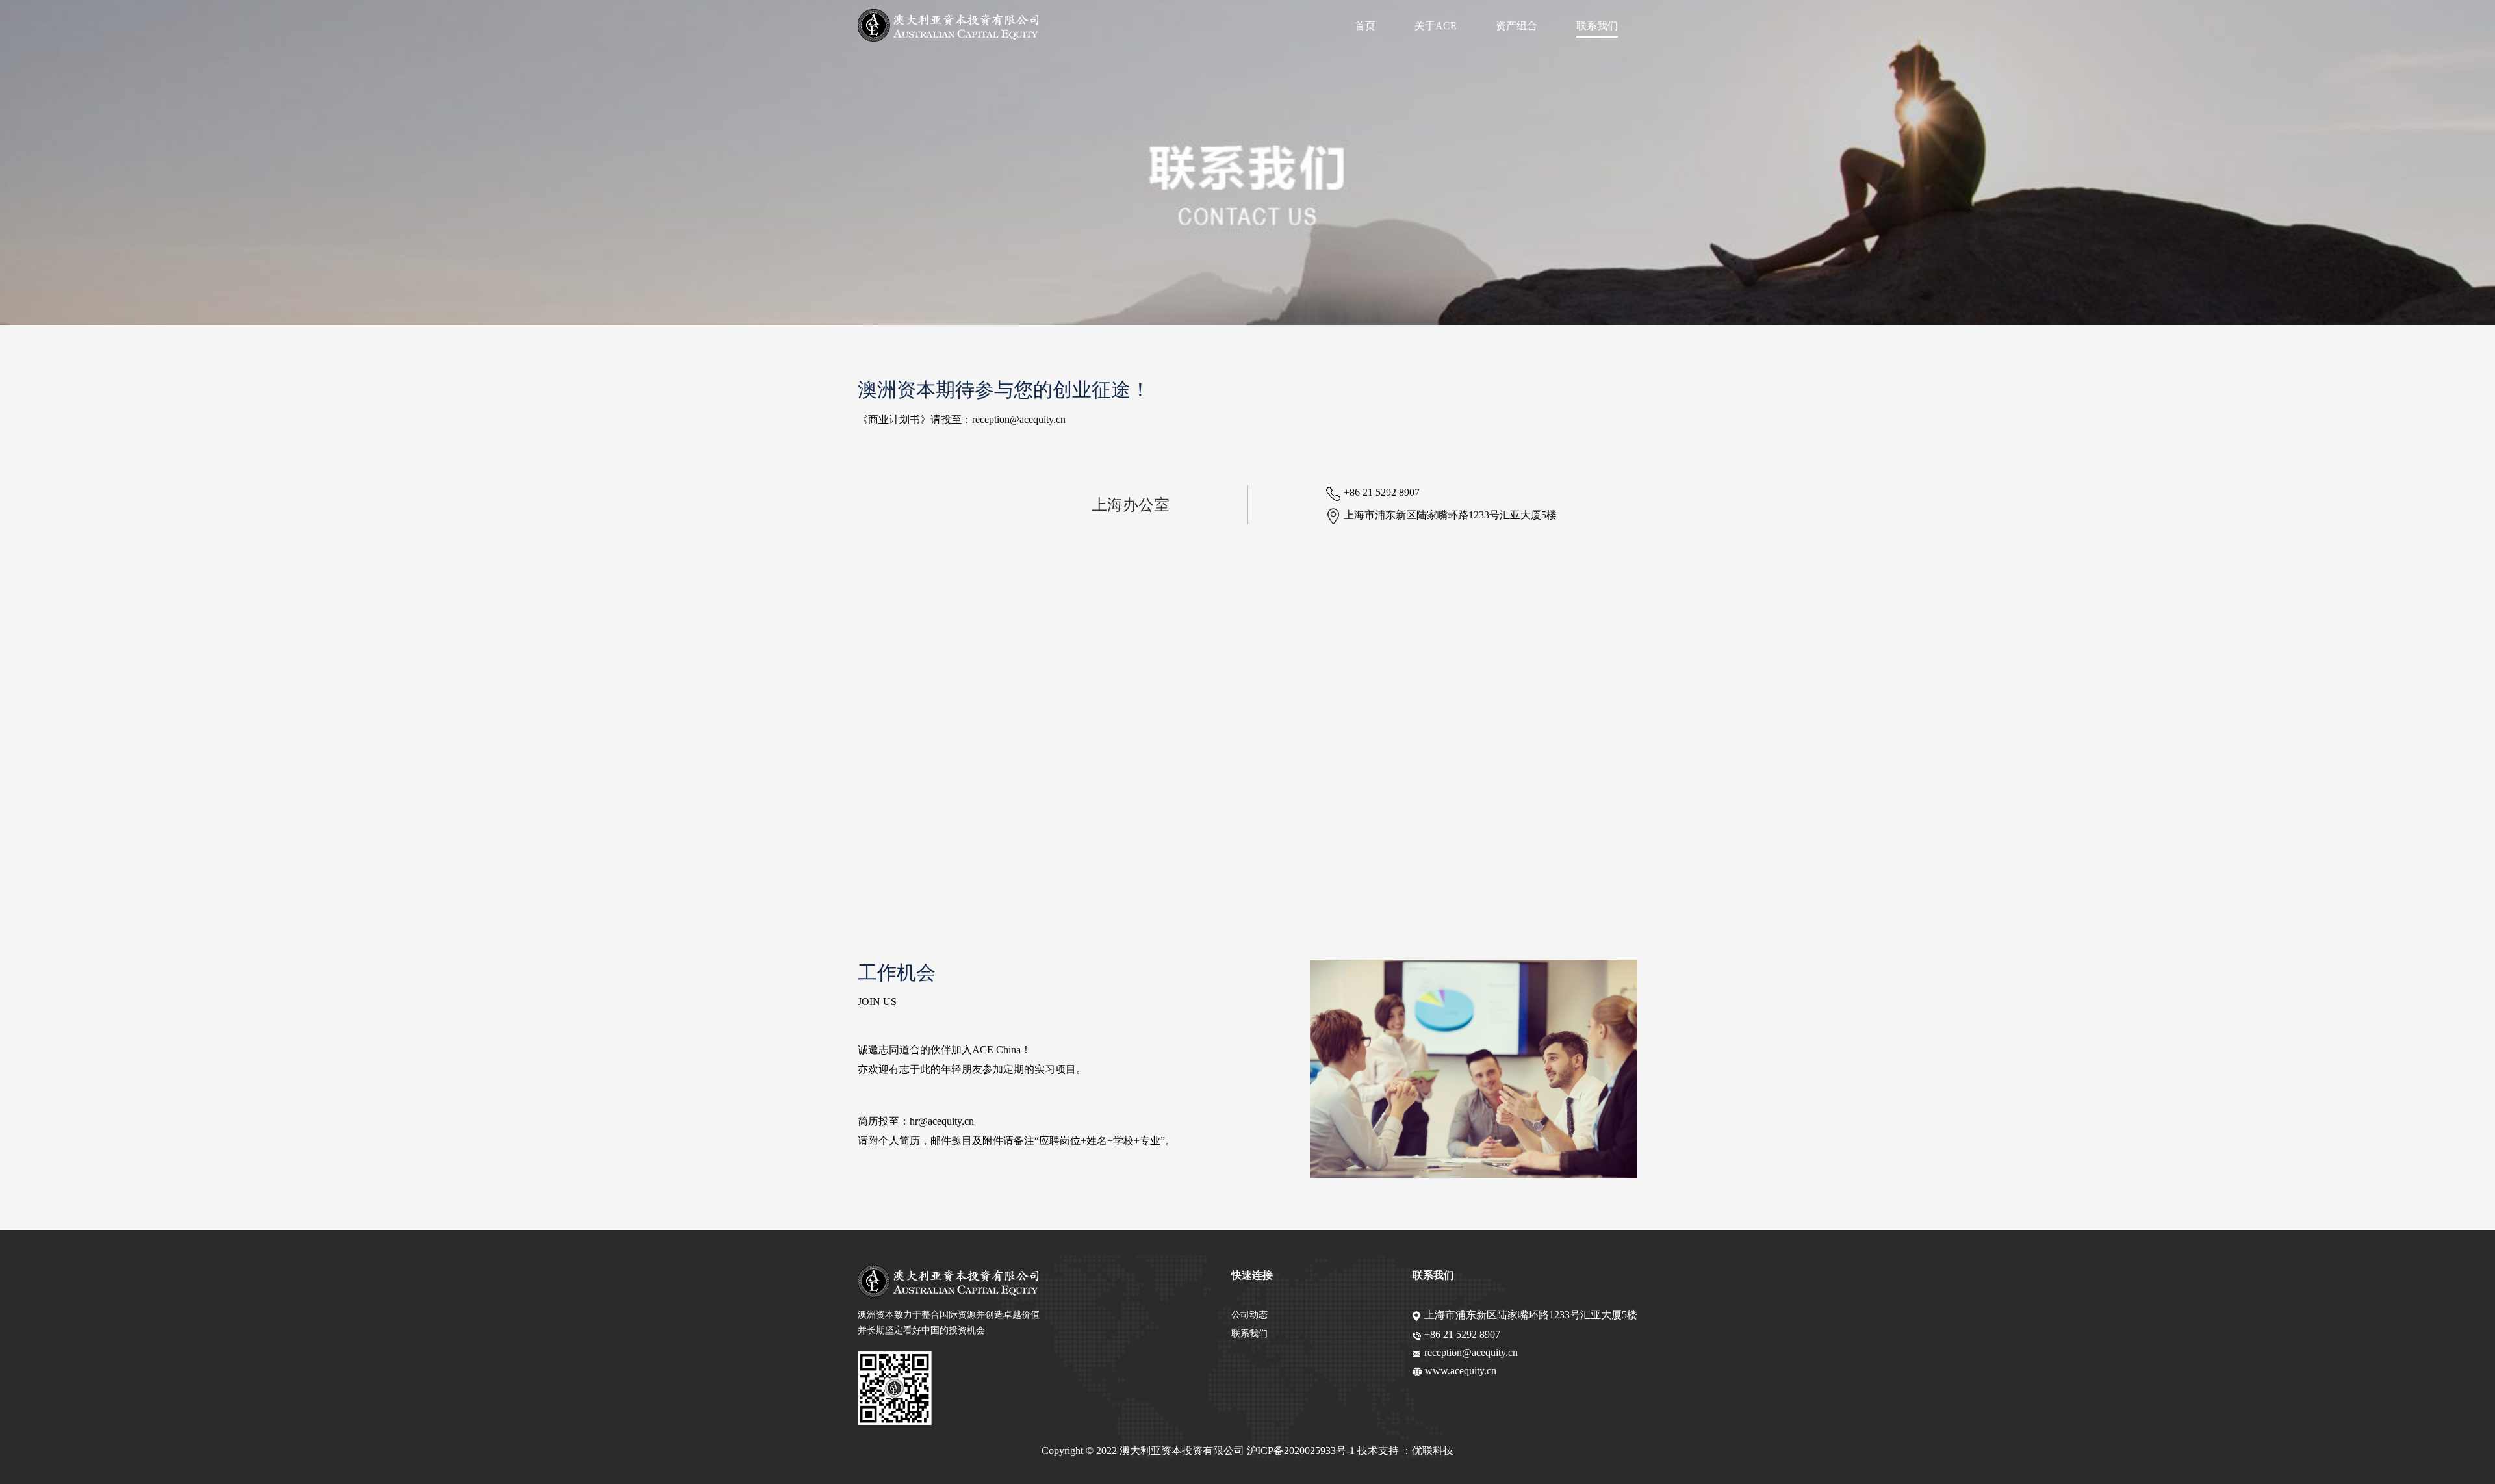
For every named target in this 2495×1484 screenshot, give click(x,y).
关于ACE (1436, 26)
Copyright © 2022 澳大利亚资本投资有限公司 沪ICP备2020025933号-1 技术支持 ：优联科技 (1247, 1451)
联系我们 (1597, 26)
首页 (1365, 26)
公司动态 (1249, 1315)
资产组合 (1516, 26)
